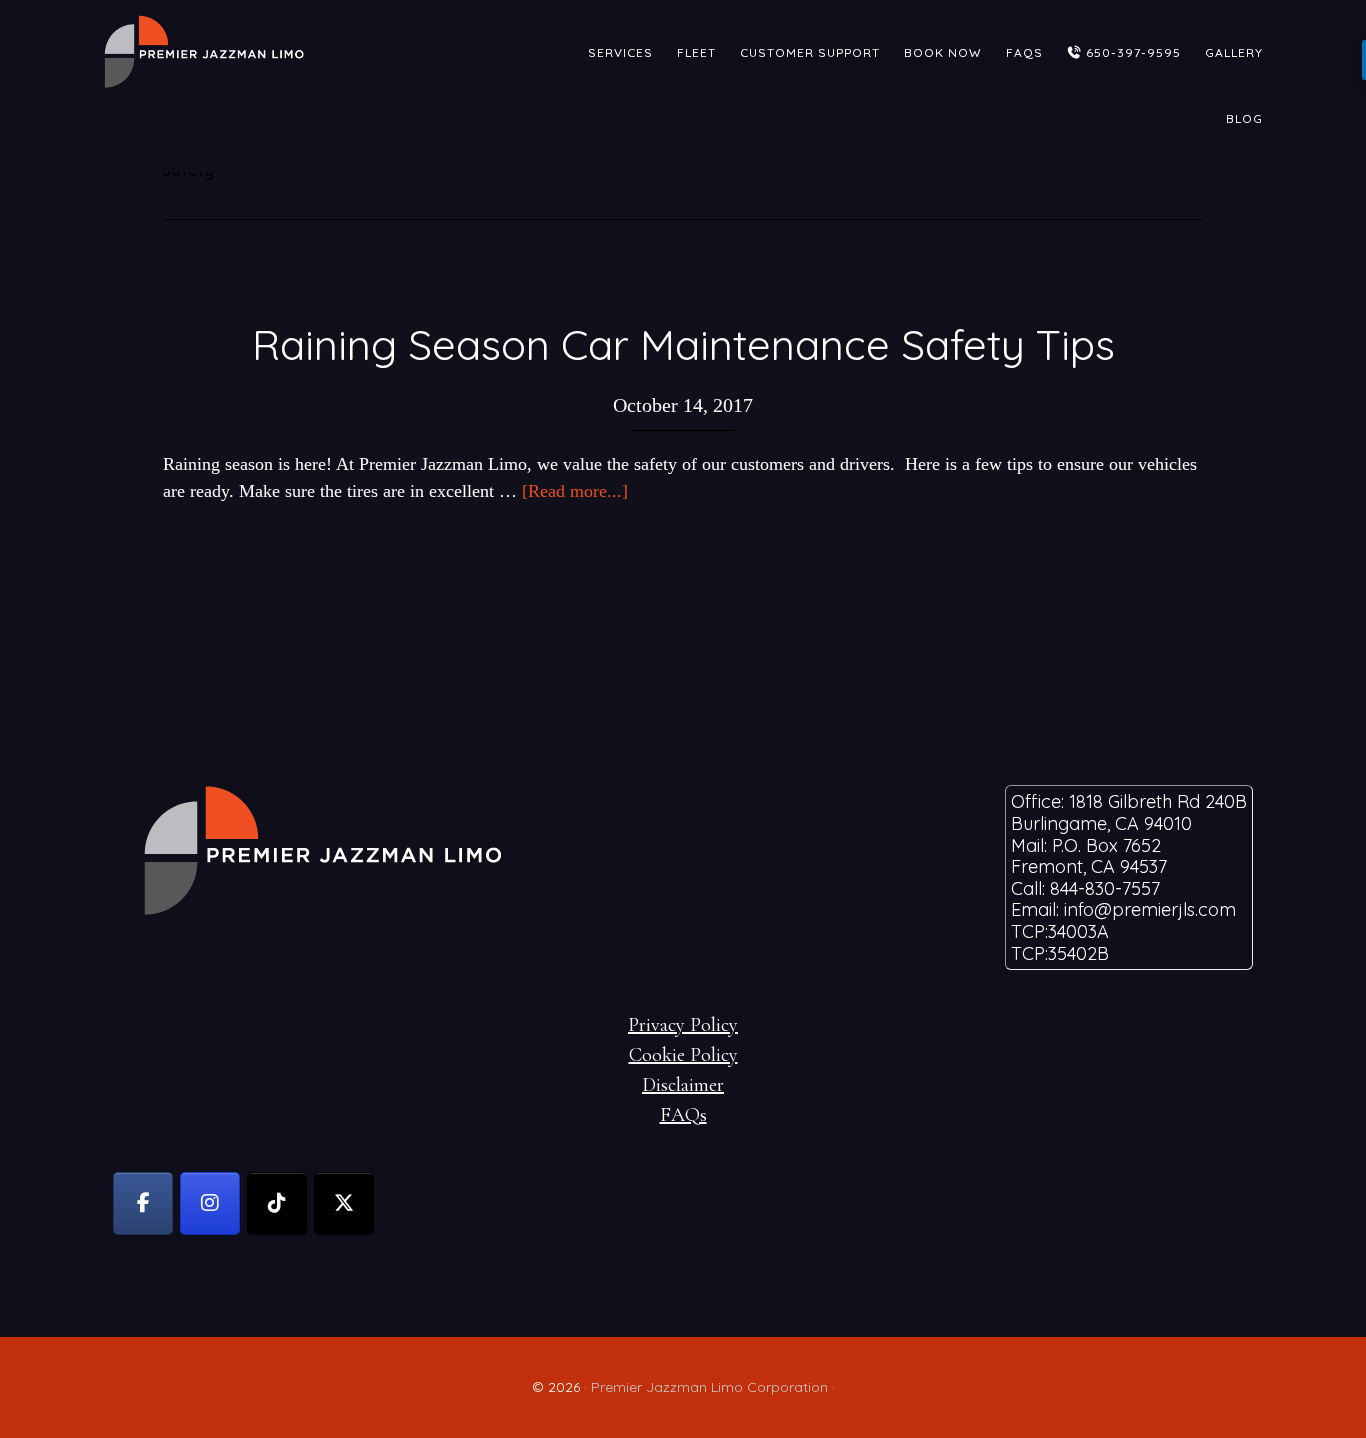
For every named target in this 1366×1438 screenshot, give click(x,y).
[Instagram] (210, 1203)
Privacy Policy (683, 1025)
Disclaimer (683, 1085)
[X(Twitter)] (344, 1203)
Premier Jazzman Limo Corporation (709, 1387)
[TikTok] (277, 1203)
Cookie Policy (683, 1055)
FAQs (683, 1115)
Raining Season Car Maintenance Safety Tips (683, 344)
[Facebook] (143, 1203)
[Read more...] (575, 491)
